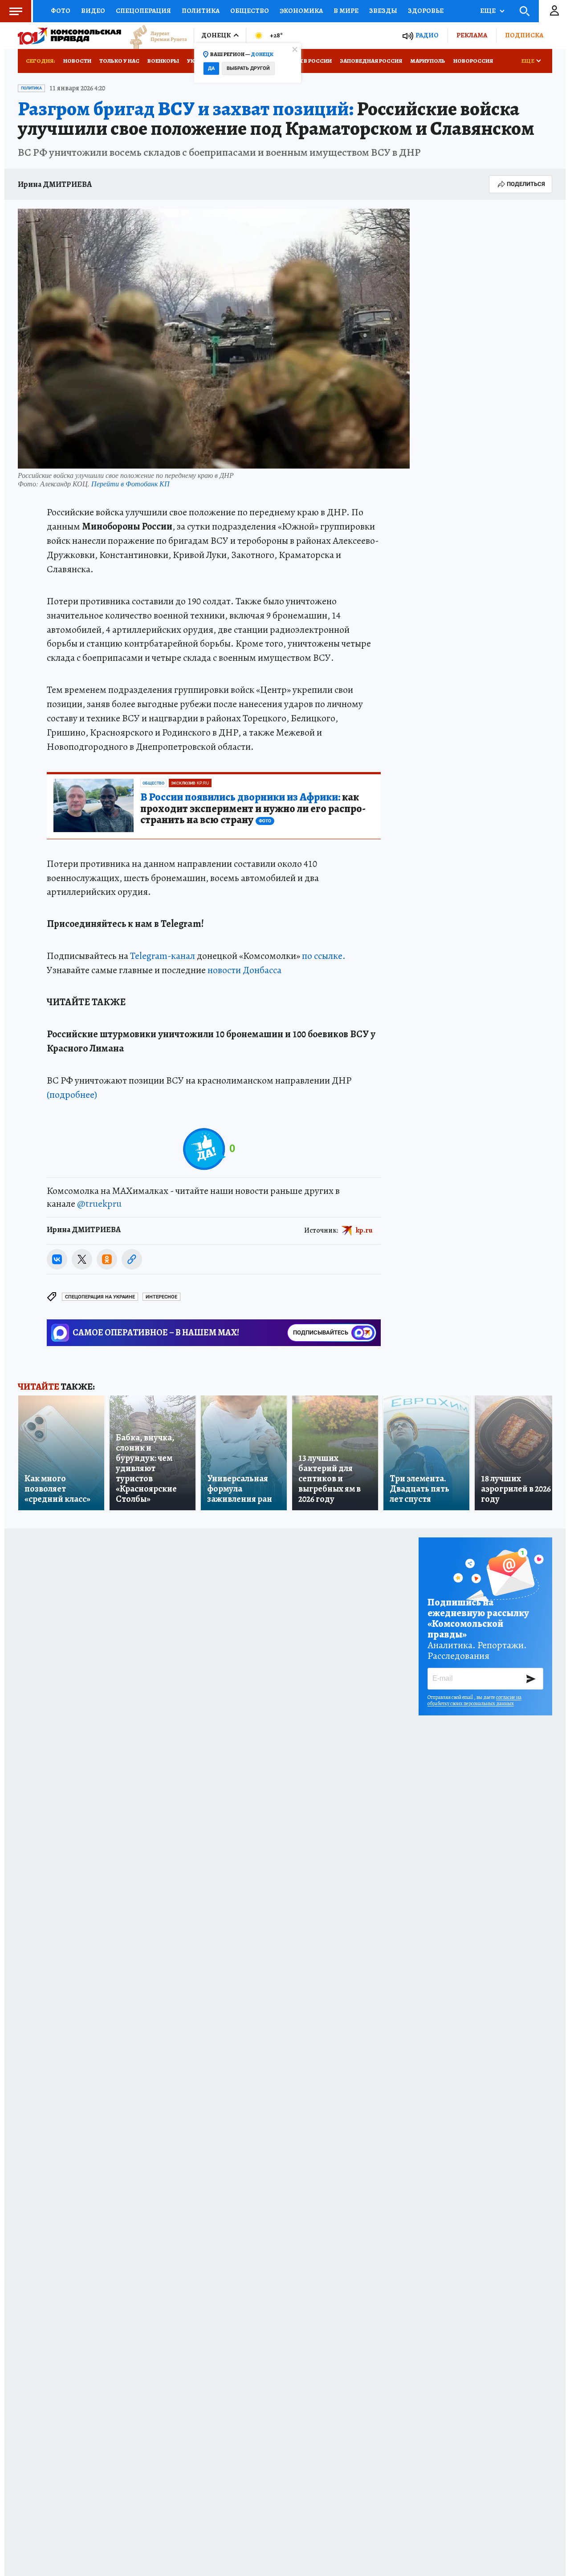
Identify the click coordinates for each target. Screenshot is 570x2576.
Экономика (301, 11)
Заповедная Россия (371, 61)
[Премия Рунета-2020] (154, 36)
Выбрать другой (248, 68)
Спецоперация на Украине (100, 1297)
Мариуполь (428, 61)
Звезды (383, 11)
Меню (16, 11)
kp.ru (364, 1230)
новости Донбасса (244, 970)
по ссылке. (324, 956)
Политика (201, 11)
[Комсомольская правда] (69, 36)
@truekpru (99, 1204)
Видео (93, 11)
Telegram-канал (163, 956)
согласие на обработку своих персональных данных (474, 1700)
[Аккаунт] (554, 11)
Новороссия (473, 61)
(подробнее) (72, 1095)
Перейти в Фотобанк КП (130, 483)
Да (211, 68)
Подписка (524, 35)
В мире (346, 11)
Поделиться (526, 184)
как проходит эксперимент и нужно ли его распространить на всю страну (253, 809)
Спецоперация (143, 11)
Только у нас (119, 61)
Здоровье (426, 11)
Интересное (161, 1297)
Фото (61, 11)
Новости (77, 61)
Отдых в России (306, 61)
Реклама (472, 35)
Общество (250, 11)
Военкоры (163, 61)
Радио (427, 35)
